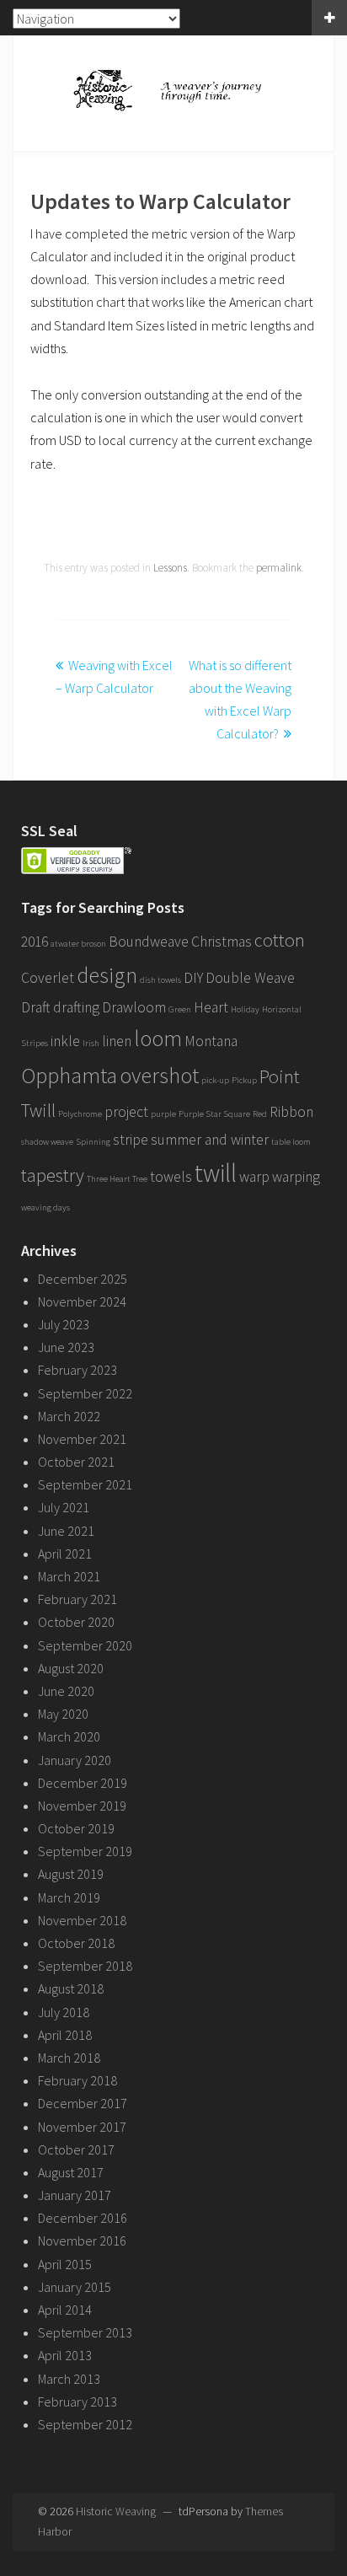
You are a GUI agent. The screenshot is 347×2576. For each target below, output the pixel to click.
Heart (211, 1007)
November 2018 (82, 1920)
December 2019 (83, 1783)
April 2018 (65, 2035)
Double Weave (250, 978)
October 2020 (76, 1622)
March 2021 (69, 1576)
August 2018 (71, 1988)
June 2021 (66, 1531)
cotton (280, 940)
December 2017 (83, 2103)
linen (117, 1041)
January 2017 (75, 2195)
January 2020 (75, 1760)
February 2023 (77, 1370)
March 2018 (69, 2058)
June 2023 (66, 1347)
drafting (76, 1007)
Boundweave (149, 942)
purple (163, 1114)
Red (260, 1114)
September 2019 (85, 1851)
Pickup (244, 1080)
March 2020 (69, 1736)
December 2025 (83, 1279)
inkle (65, 1041)
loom (158, 1038)
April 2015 (65, 2264)
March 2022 (69, 1416)
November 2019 (82, 1806)
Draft (36, 1007)
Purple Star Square (214, 1114)
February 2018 (77, 2080)
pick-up (215, 1080)
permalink (279, 568)
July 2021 (64, 1507)
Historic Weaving (116, 2511)
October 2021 (76, 1462)
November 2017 (82, 2127)
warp (254, 1177)
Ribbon (291, 1112)
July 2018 (64, 2012)
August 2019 (71, 1874)
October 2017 (76, 2149)
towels (171, 1177)
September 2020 (85, 1645)
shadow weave (47, 1142)
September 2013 (85, 2332)
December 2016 (83, 2218)
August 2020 (71, 1668)
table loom (291, 1142)
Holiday (245, 1009)
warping (296, 1177)
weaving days (45, 1207)
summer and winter (210, 1140)
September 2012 (85, 2424)
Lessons (170, 568)
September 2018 (85, 1966)
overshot (159, 1075)
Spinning (93, 1142)
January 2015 (75, 2287)
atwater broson (78, 944)
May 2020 (63, 1714)
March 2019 (69, 1897)
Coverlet (48, 978)
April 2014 (65, 2310)
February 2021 (77, 1599)
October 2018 (76, 1943)
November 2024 (82, 1301)
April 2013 (65, 2355)
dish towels (160, 980)
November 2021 (82, 1439)
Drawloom (134, 1007)
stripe (131, 1140)
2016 (35, 942)
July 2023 (64, 1324)
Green (180, 1009)
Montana (211, 1041)
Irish (91, 1043)
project (126, 1112)
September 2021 (85, 1484)
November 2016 (82, 2241)
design (107, 975)
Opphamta (69, 1075)
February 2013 (77, 2402)
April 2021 (65, 1554)
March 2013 (69, 2379)
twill (216, 1173)
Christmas (222, 942)
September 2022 (85, 1393)
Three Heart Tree (117, 1179)
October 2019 (76, 1828)
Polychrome (80, 1114)
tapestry (53, 1175)
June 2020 (66, 1691)
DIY (193, 978)
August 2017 (71, 2172)
